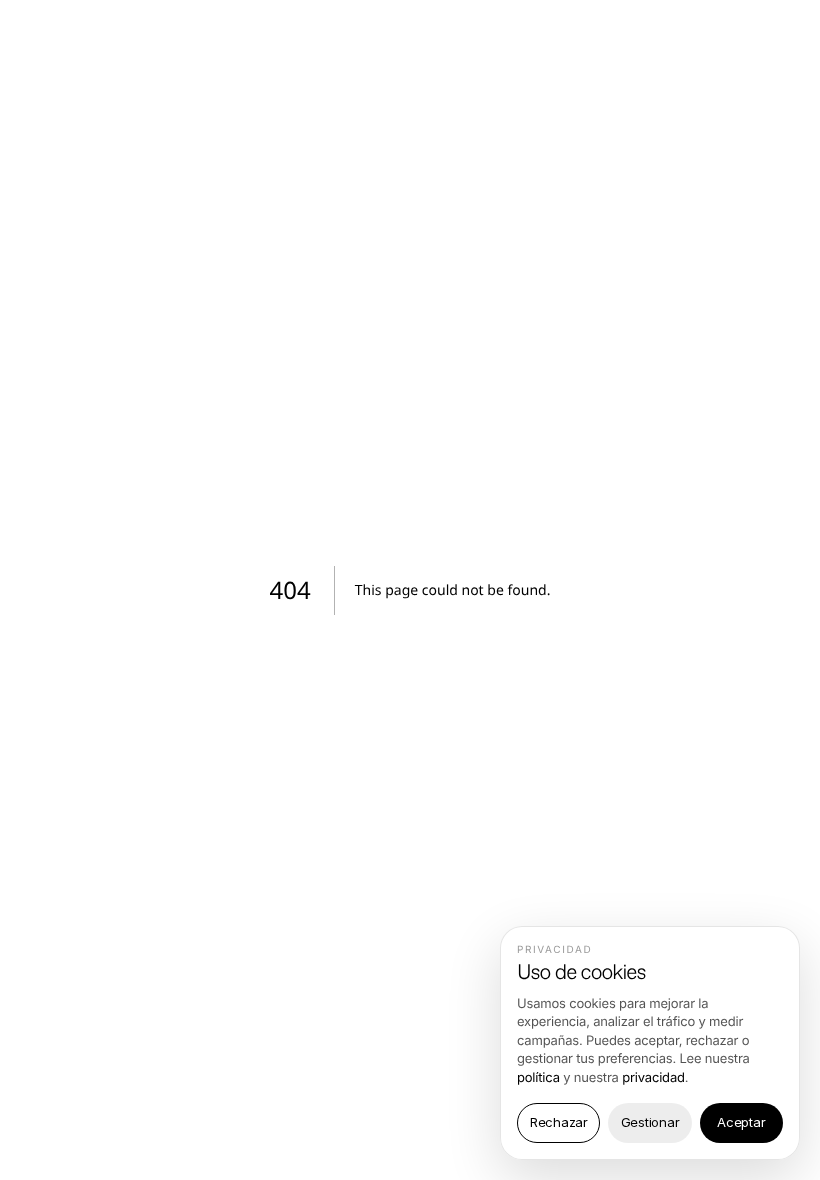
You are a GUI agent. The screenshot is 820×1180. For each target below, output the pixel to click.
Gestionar (650, 1122)
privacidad (653, 1078)
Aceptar (741, 1122)
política (538, 1078)
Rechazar (559, 1122)
